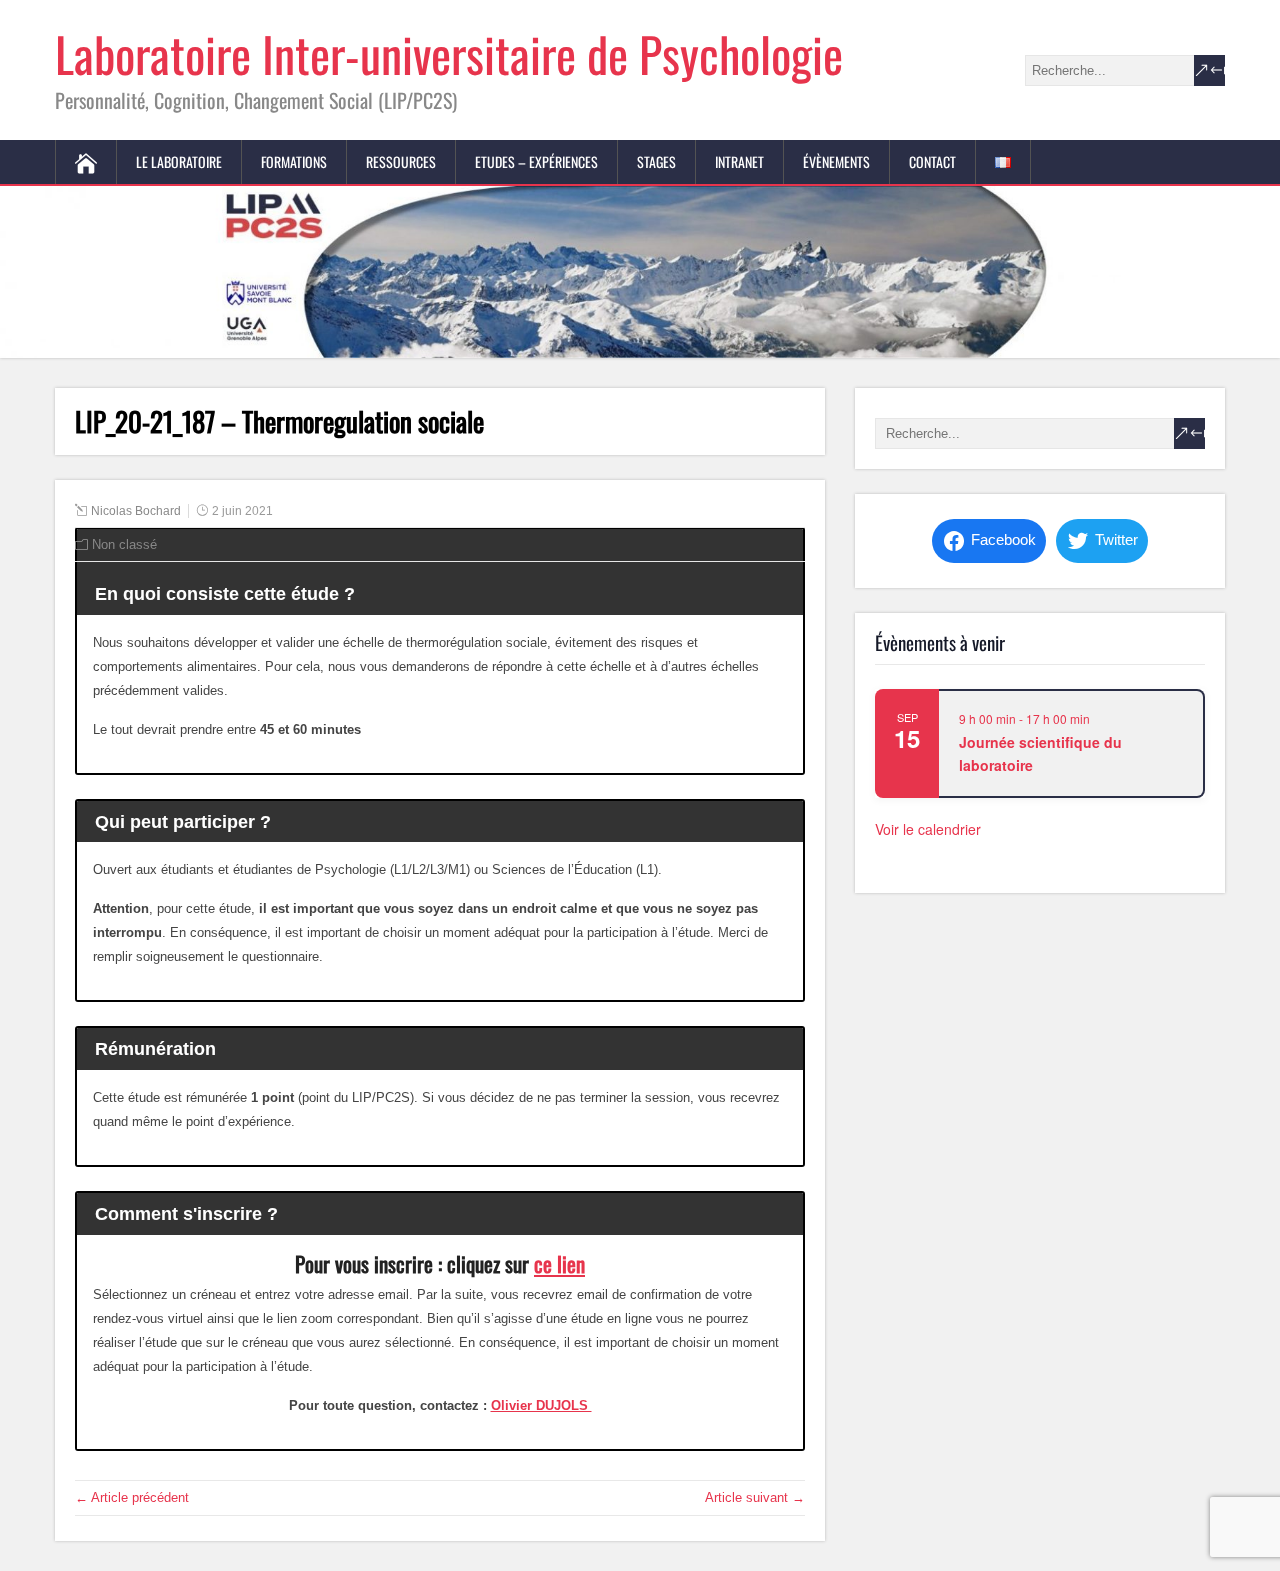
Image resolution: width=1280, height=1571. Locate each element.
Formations (294, 161)
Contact (932, 161)
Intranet (739, 161)
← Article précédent (132, 1497)
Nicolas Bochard (136, 511)
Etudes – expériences (536, 161)
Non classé (124, 544)
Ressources (401, 161)
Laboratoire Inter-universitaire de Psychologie (449, 53)
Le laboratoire (179, 161)
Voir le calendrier (928, 829)
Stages (656, 161)
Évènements (836, 161)
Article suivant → (755, 1497)
